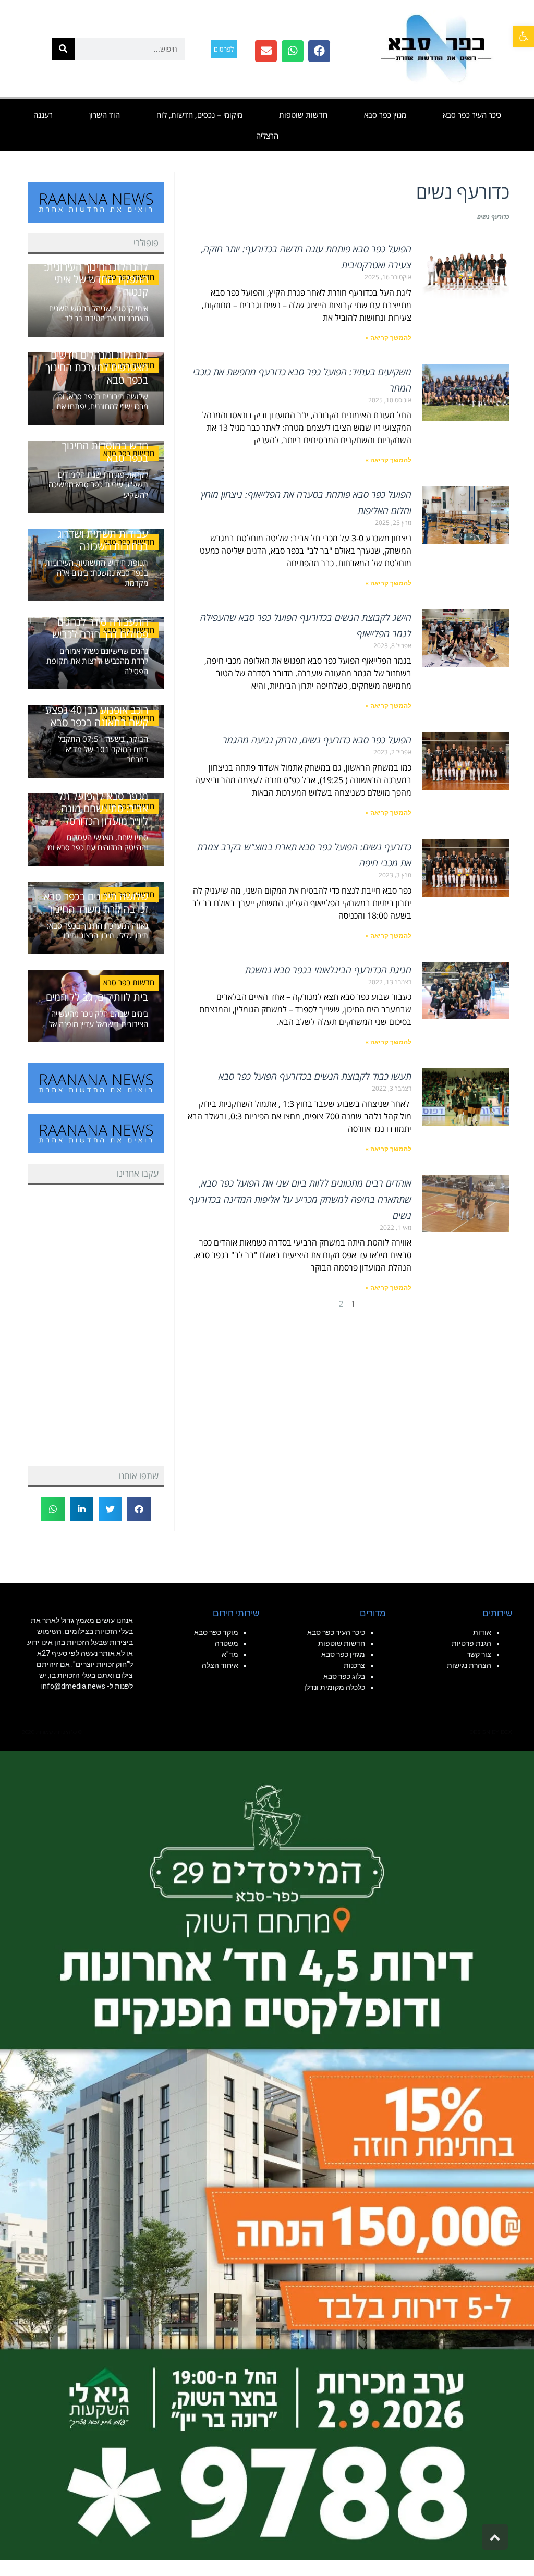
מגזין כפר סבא (385, 115)
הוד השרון (105, 115)
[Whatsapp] (293, 51)
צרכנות (354, 1665)
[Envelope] (266, 51)
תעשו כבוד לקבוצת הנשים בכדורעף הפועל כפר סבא (315, 1076)
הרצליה (267, 136)
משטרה (227, 1643)
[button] (524, 36)
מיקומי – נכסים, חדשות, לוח (199, 115)
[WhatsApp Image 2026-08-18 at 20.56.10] (267, 2155)
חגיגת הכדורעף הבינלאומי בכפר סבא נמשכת (328, 970)
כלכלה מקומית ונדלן (335, 1687)
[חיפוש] (63, 49)
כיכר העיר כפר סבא (472, 115)
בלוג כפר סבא (343, 1676)
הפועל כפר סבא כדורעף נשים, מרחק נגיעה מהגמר (317, 740)
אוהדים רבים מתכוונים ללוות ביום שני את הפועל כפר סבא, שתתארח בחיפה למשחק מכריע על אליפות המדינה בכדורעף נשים (300, 1199)
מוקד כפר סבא (216, 1632)
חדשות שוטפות (303, 115)
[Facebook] (319, 51)
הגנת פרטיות (471, 1643)
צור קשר (479, 1654)
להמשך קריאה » (389, 338)
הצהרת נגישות (469, 1665)
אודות (482, 1632)
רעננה (43, 115)
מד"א (230, 1654)
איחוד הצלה (220, 1665)
